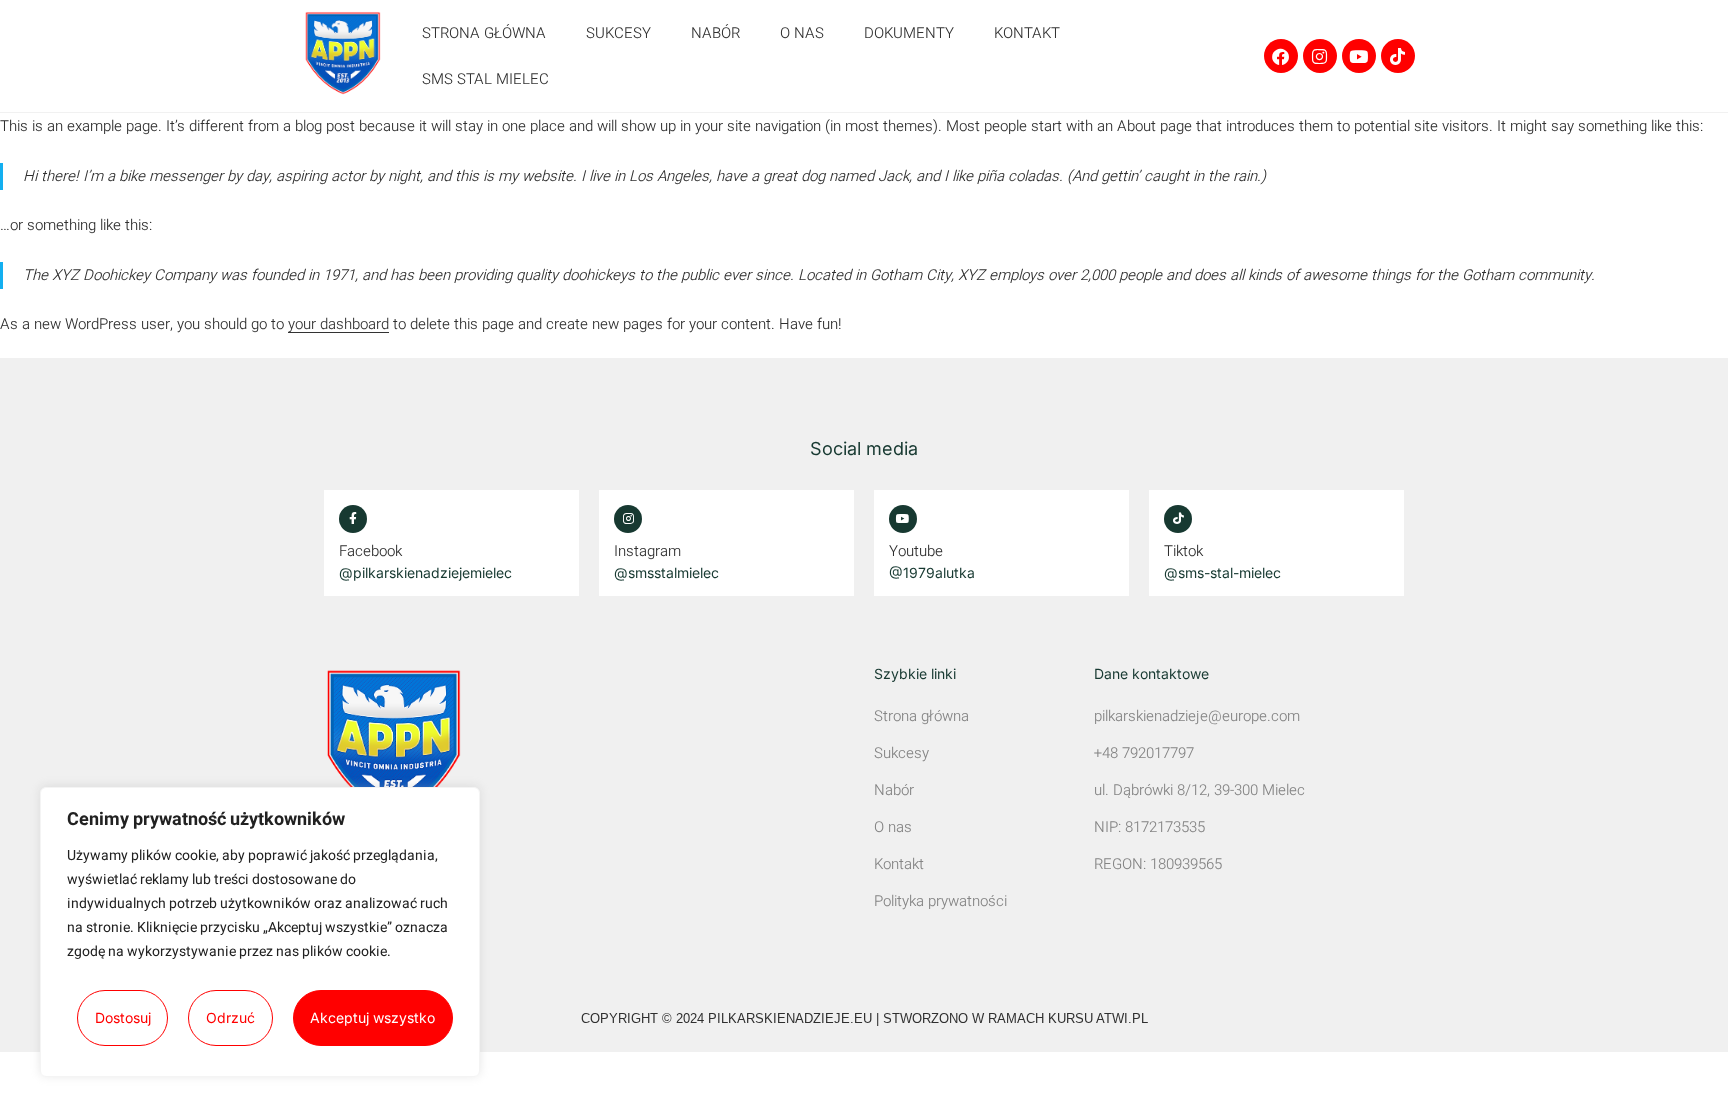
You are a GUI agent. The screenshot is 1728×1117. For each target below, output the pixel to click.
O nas (802, 33)
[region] (260, 932)
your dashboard (338, 324)
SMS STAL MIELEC (485, 79)
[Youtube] (1359, 56)
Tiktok (1183, 551)
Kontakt (1027, 33)
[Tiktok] (1398, 56)
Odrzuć (230, 1017)
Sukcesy (618, 33)
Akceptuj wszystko (372, 1017)
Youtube (916, 551)
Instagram (647, 551)
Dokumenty (909, 33)
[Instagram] (1320, 56)
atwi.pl (1122, 1018)
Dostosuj (123, 1017)
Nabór (715, 33)
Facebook (370, 551)
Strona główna (484, 33)
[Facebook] (1281, 56)
